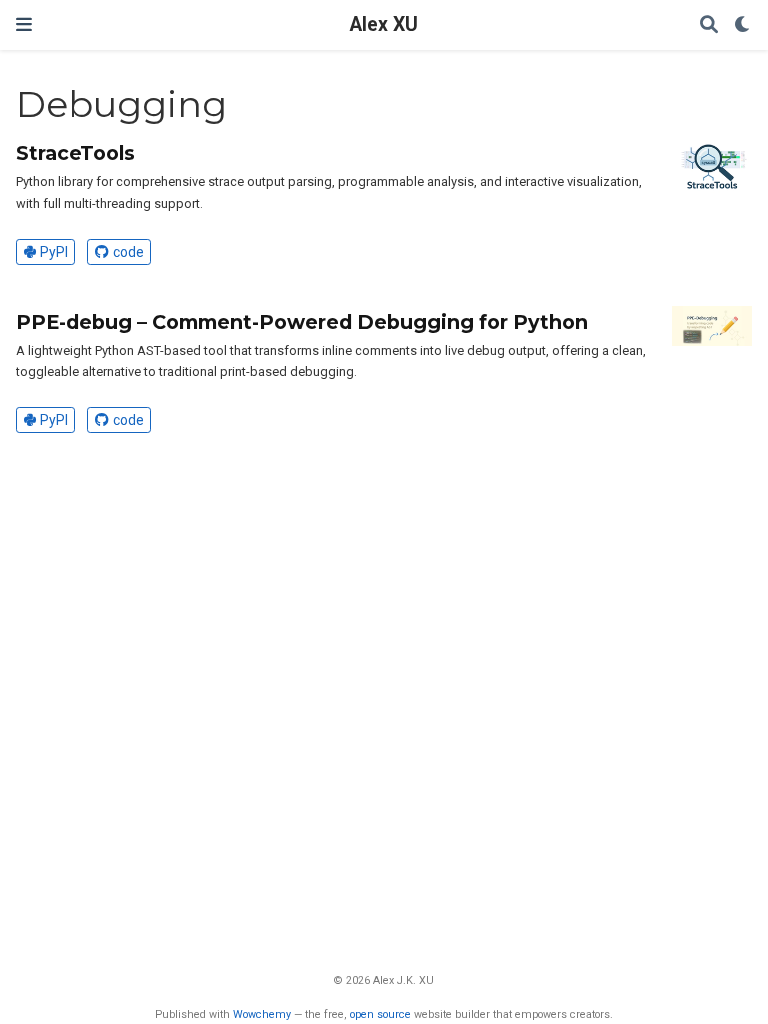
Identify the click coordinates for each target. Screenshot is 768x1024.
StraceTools (75, 153)
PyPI (54, 252)
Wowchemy (262, 1014)
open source (380, 1014)
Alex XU (384, 24)
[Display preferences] (743, 25)
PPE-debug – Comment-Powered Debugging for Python (302, 322)
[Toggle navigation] (24, 24)
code (128, 252)
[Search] (709, 25)
